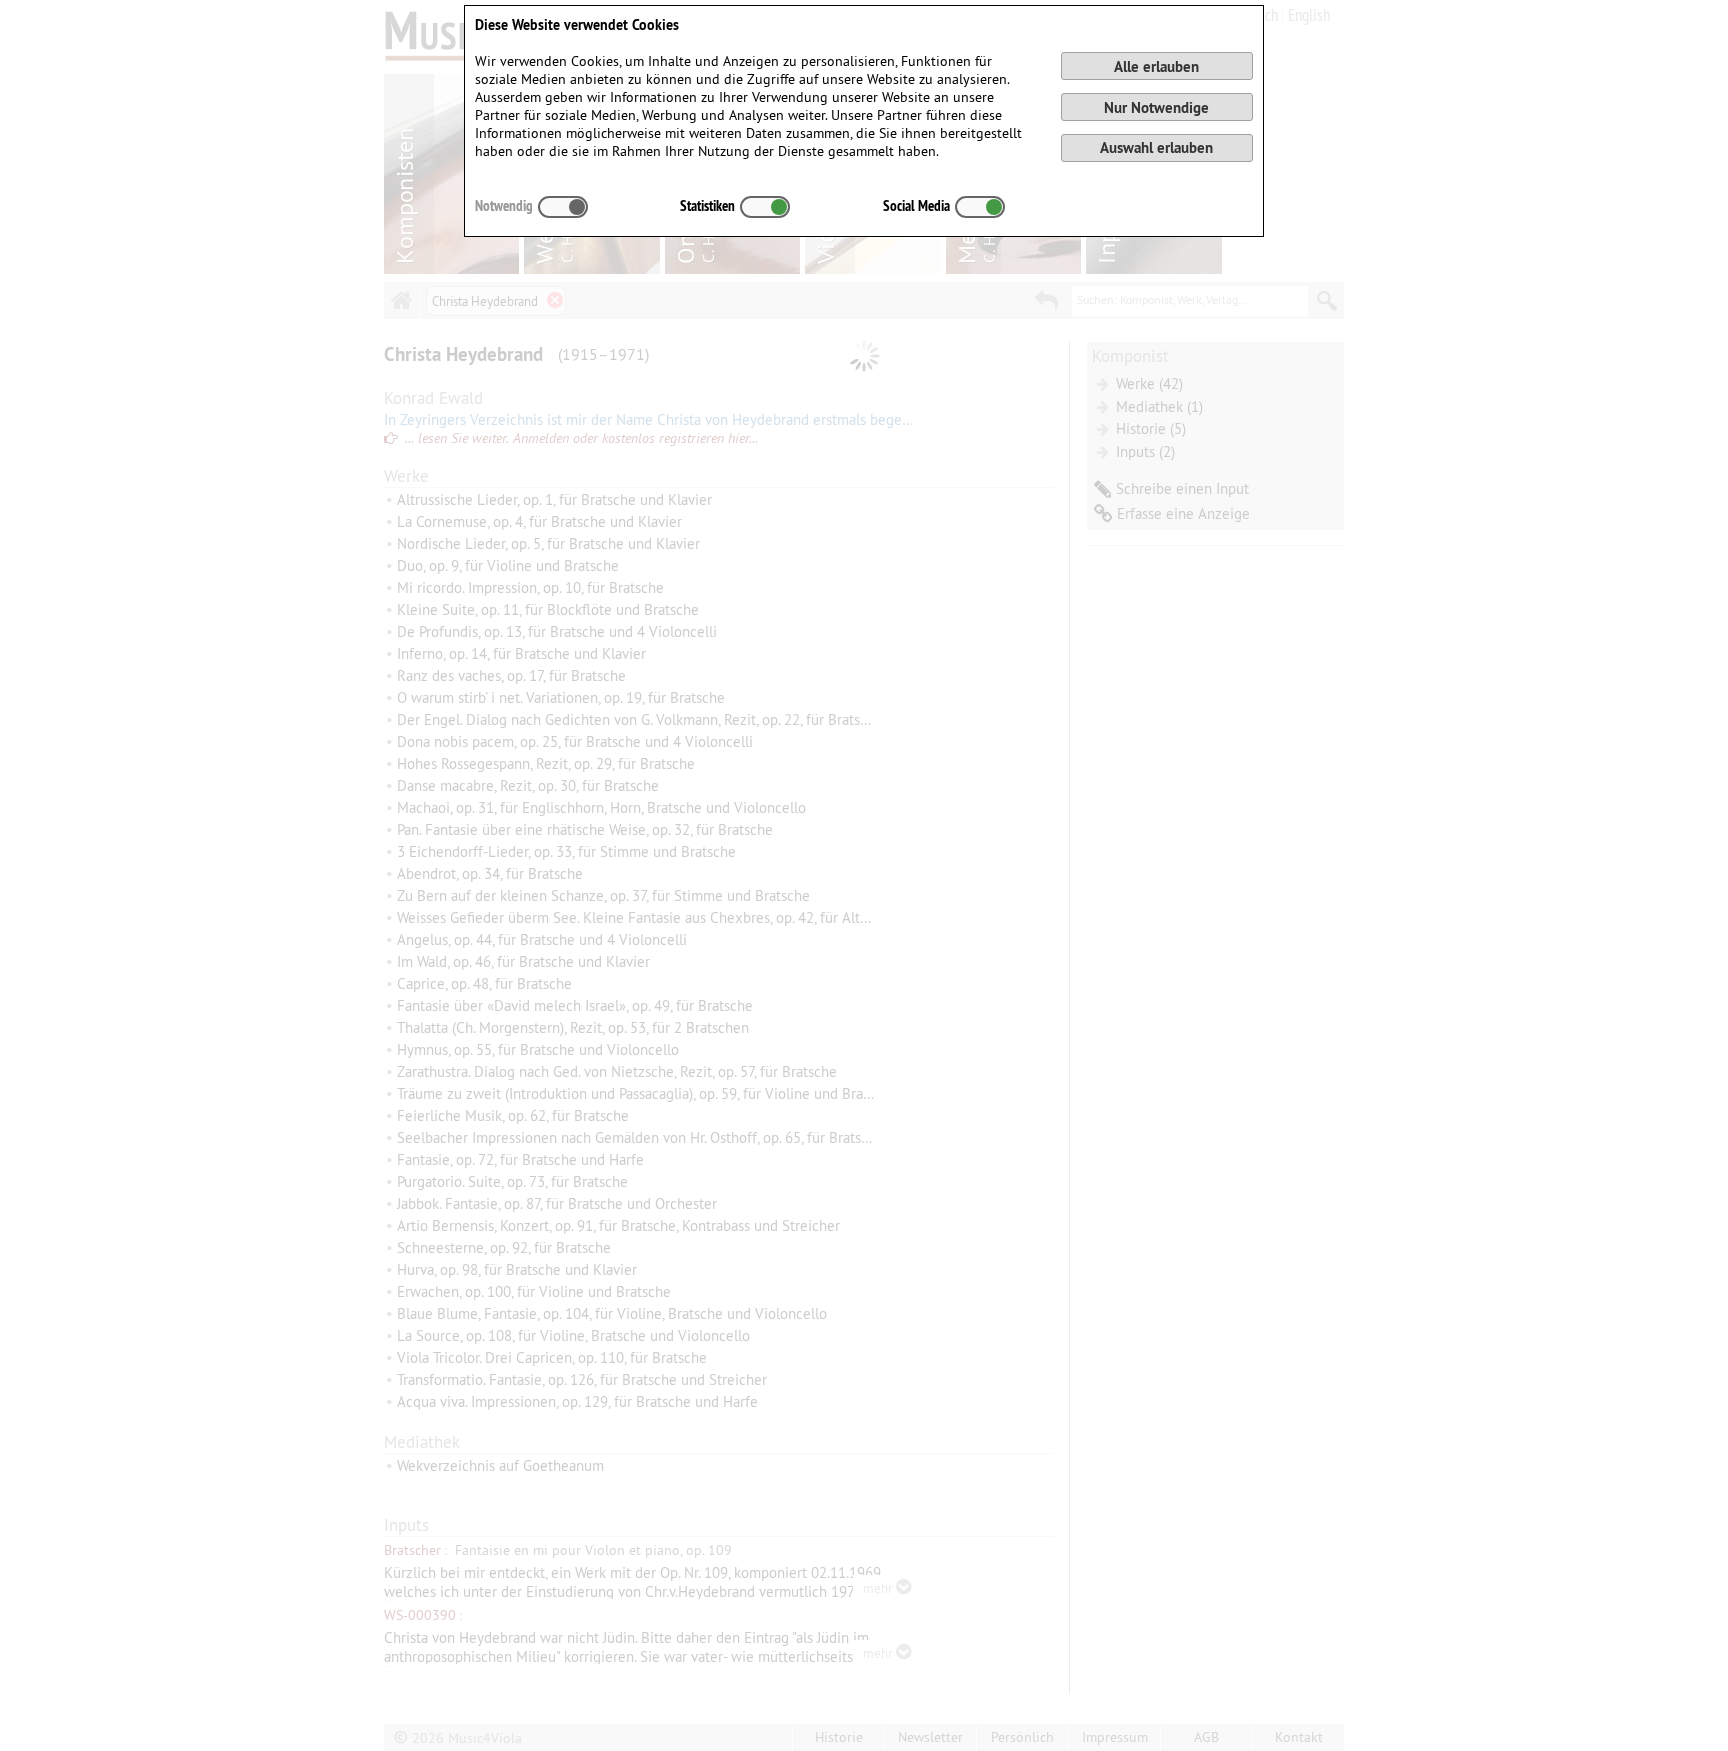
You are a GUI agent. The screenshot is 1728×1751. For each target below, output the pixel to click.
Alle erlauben (1156, 66)
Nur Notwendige (1156, 107)
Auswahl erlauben (1156, 147)
